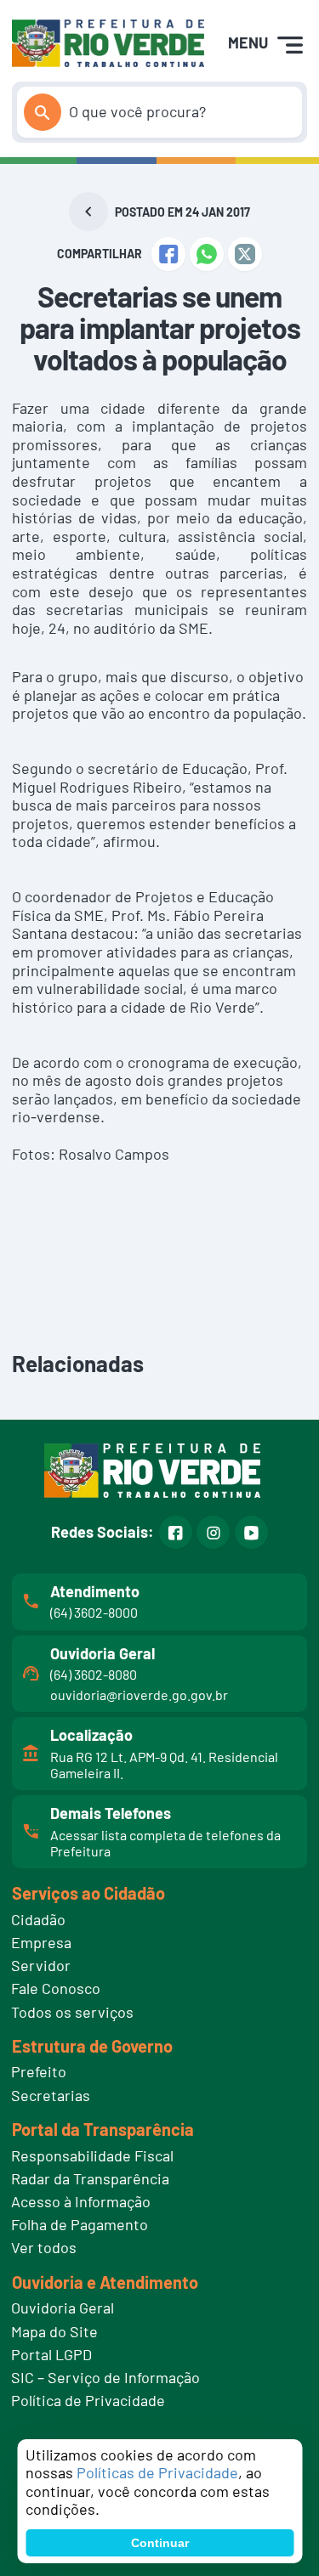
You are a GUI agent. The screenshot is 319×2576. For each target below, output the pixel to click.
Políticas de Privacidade (157, 2472)
